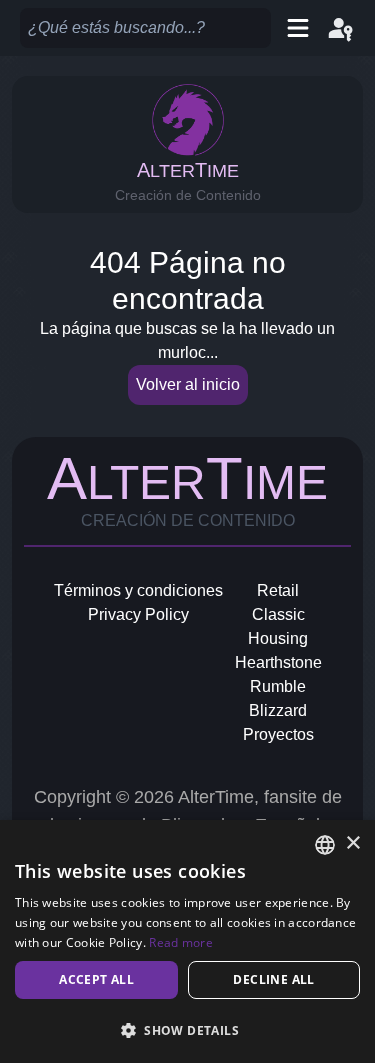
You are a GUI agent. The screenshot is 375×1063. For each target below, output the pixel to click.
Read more (181, 942)
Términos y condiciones (138, 590)
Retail (278, 590)
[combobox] (325, 845)
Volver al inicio (188, 384)
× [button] (352, 843)
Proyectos (278, 734)
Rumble (278, 686)
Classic (278, 614)
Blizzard (278, 710)
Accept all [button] (96, 979)
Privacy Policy (138, 614)
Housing (278, 638)
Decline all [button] (273, 979)
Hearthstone (278, 662)
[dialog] (187, 941)
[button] (187, 1030)
